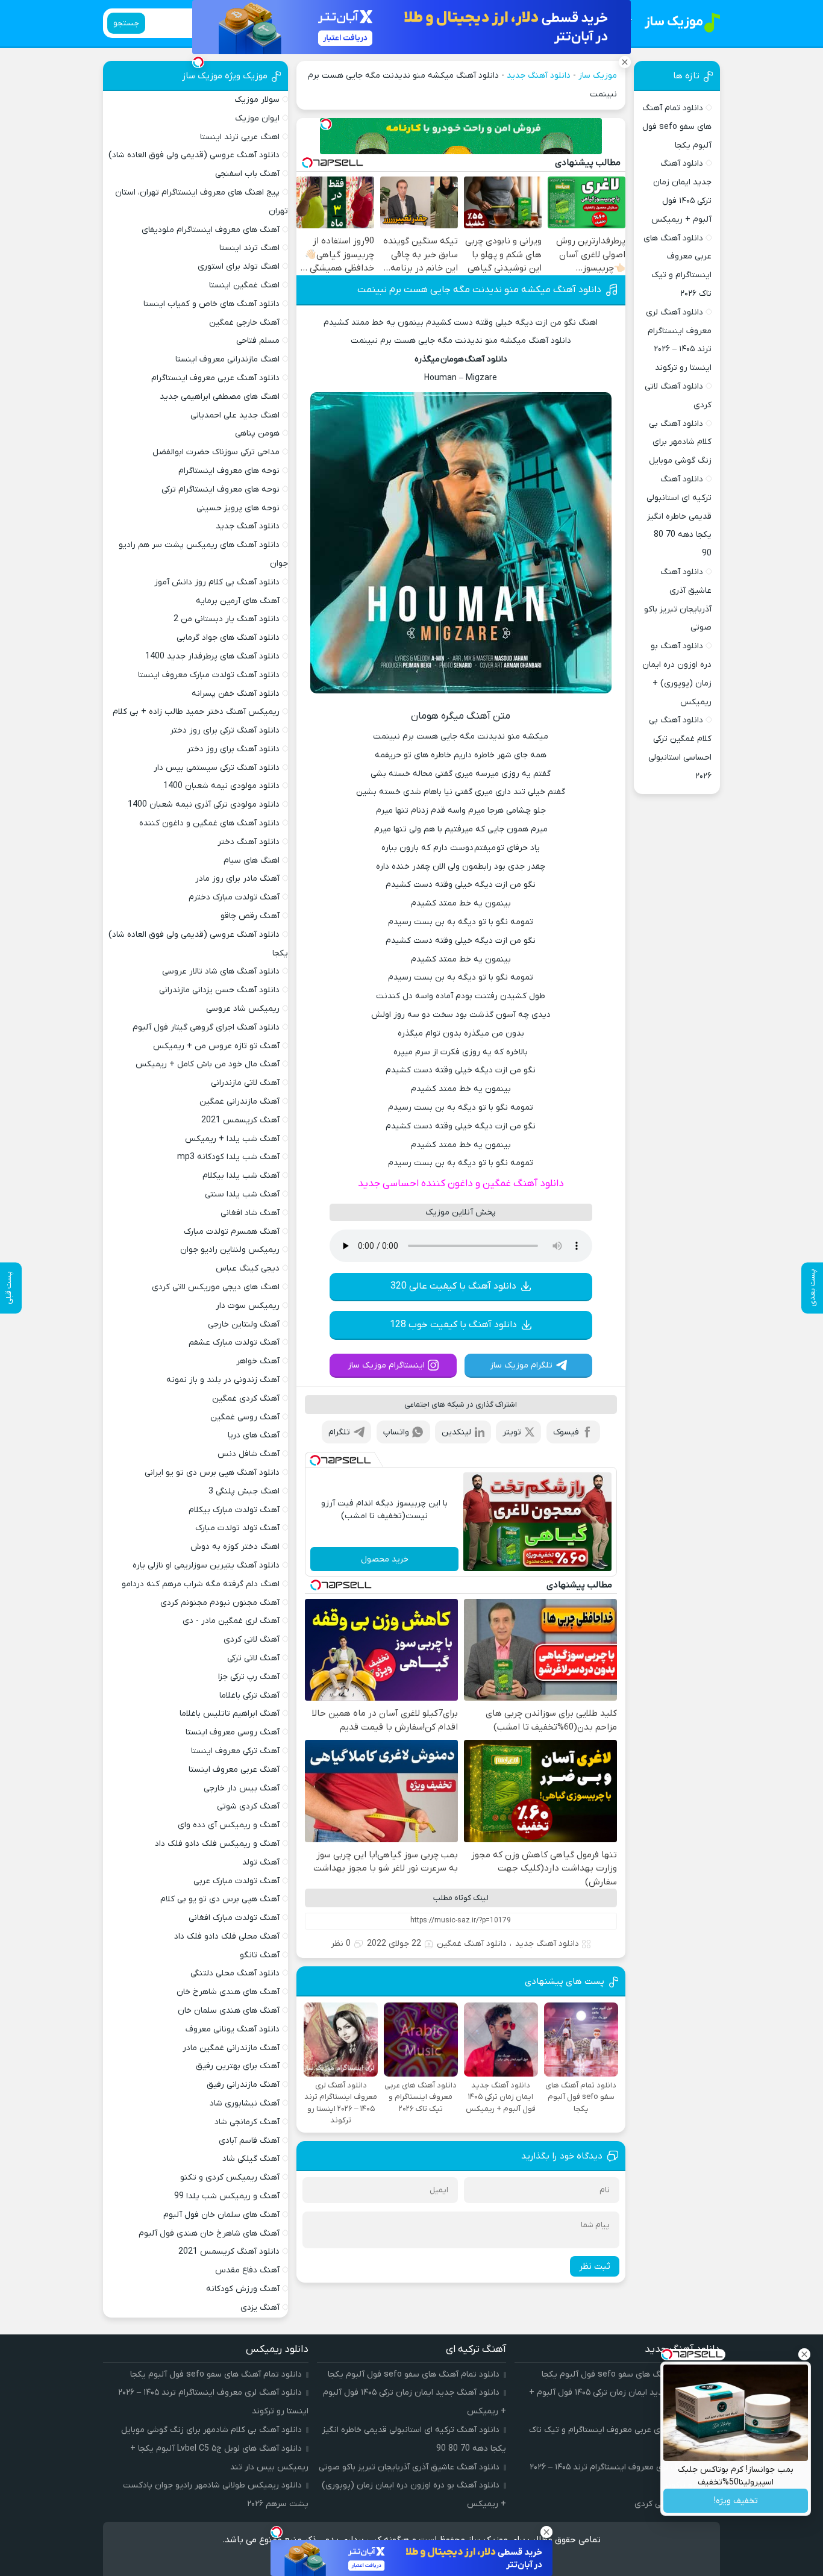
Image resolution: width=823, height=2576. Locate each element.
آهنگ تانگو (260, 1955)
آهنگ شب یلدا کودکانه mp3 (228, 1157)
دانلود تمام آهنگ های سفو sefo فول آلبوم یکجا (677, 127)
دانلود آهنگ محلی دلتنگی (235, 1973)
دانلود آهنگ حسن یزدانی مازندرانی (219, 990)
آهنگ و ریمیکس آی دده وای (229, 1825)
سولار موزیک (257, 100)
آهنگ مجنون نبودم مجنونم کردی (220, 1603)
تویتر (512, 1432)
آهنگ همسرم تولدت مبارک (232, 1232)
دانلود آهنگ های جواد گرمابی (228, 638)
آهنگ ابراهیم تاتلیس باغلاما (230, 1714)
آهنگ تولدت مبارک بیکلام (234, 1510)
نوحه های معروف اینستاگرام (229, 471)
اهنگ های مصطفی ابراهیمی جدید (220, 397)
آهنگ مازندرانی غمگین (239, 1102)
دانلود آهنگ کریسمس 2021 (229, 2252)
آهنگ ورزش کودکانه (243, 2289)
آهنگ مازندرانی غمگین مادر (231, 2048)
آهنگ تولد (261, 1862)
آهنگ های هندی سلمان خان (229, 2011)
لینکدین (456, 1432)
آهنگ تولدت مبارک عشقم (234, 1343)
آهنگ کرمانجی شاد (247, 2122)
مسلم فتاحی (258, 341)
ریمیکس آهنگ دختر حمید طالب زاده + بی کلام (196, 712)
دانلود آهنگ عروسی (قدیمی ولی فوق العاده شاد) (194, 155)
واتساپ (396, 1432)
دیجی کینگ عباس (248, 1268)
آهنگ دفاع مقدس (247, 2270)
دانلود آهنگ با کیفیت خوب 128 (453, 1325)
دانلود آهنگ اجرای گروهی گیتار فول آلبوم (206, 1027)
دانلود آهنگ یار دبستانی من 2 (227, 619)
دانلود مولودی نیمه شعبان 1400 (221, 786)
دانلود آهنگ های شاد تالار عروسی (221, 971)
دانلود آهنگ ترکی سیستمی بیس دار (217, 768)
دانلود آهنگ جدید (539, 76)
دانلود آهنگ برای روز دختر (233, 749)
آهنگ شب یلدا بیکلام (241, 1176)
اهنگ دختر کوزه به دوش (235, 1547)
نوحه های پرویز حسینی (238, 508)
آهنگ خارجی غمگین (244, 323)
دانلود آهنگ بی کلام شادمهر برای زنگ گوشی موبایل (680, 442)
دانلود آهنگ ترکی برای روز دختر (225, 730)
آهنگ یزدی (260, 2308)
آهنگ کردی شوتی (248, 1806)
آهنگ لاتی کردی (252, 1640)
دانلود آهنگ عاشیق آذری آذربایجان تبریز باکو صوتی (409, 2467)
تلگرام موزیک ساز (521, 1365)
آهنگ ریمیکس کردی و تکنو (230, 2177)
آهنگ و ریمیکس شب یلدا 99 (227, 2196)
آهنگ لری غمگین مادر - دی (231, 1621)
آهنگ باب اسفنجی (247, 174)
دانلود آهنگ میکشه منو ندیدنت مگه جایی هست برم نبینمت (479, 290)
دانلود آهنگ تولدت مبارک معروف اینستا (209, 675)
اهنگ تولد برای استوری (239, 267)
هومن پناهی (257, 433)
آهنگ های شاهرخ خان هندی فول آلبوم (209, 2234)
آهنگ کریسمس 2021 (240, 1120)
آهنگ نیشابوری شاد (245, 2103)
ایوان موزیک (257, 118)
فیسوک (566, 1432)
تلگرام (339, 1432)
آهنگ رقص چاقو (250, 916)
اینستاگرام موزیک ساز (386, 1365)
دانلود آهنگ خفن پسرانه (236, 694)
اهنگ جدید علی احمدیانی (235, 415)
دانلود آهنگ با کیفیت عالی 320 (453, 1286)
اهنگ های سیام (252, 861)
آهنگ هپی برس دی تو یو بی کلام (220, 1899)
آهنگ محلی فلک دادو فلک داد (227, 1937)
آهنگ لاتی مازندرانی (245, 1083)
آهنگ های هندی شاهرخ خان (228, 1992)
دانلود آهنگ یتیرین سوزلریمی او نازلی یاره (206, 1565)
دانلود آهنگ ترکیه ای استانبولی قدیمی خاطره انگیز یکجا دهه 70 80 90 (679, 516)
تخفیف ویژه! (736, 2501)
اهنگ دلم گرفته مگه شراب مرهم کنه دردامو (201, 1584)
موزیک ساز (598, 76)
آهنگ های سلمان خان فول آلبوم (221, 2215)
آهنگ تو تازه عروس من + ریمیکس (216, 1046)
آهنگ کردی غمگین (246, 1399)
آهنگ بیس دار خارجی (242, 1788)
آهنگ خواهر (258, 1361)
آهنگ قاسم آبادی (249, 2141)
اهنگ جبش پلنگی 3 (244, 1491)
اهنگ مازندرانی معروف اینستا (227, 359)
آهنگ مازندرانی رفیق (243, 2085)
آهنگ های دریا (254, 1435)
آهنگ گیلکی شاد (251, 2159)
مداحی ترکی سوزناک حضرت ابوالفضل (216, 452)
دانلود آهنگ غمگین (472, 1944)
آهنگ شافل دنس (249, 1454)
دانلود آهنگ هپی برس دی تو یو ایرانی (212, 1473)
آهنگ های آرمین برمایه (238, 601)
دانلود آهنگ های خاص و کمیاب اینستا (211, 304)
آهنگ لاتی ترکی (253, 1658)
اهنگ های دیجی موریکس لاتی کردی (216, 1287)
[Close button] (804, 2354)
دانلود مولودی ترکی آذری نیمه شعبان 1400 (204, 805)
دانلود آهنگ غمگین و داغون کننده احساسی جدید (461, 1184)
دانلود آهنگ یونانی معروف (233, 2029)
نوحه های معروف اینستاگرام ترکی (221, 489)
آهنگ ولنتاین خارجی (244, 1324)
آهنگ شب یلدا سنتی (242, 1194)
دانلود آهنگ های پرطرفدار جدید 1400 (212, 656)
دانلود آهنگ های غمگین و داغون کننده (209, 823)
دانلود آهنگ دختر (249, 842)
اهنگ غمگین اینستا (244, 285)
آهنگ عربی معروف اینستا (234, 1770)
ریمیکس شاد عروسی (243, 1009)
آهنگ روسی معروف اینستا (233, 1732)
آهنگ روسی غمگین (245, 1417)
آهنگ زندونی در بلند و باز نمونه (223, 1380)
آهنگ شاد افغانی (250, 1213)
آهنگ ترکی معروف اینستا (235, 1751)
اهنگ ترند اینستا (249, 248)
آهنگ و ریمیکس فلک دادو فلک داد (217, 1844)
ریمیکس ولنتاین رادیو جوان (230, 1250)
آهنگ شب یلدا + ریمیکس (232, 1139)
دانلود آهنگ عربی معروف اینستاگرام (215, 378)
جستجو (126, 23)
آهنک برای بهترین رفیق (238, 2066)
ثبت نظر (595, 2266)
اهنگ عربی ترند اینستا (240, 137)
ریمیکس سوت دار (248, 1306)
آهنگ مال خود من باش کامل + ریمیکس (208, 1064)
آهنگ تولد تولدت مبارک (237, 1528)
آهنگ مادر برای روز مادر (237, 879)
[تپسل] (326, 124)
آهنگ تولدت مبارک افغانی (234, 1918)
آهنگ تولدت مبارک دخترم (234, 897)
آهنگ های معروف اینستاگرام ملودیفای (211, 230)
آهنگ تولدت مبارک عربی (236, 1881)
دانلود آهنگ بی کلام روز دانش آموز (217, 582)
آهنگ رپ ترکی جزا (249, 1677)
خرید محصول (385, 1559)
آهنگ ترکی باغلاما (249, 1696)
